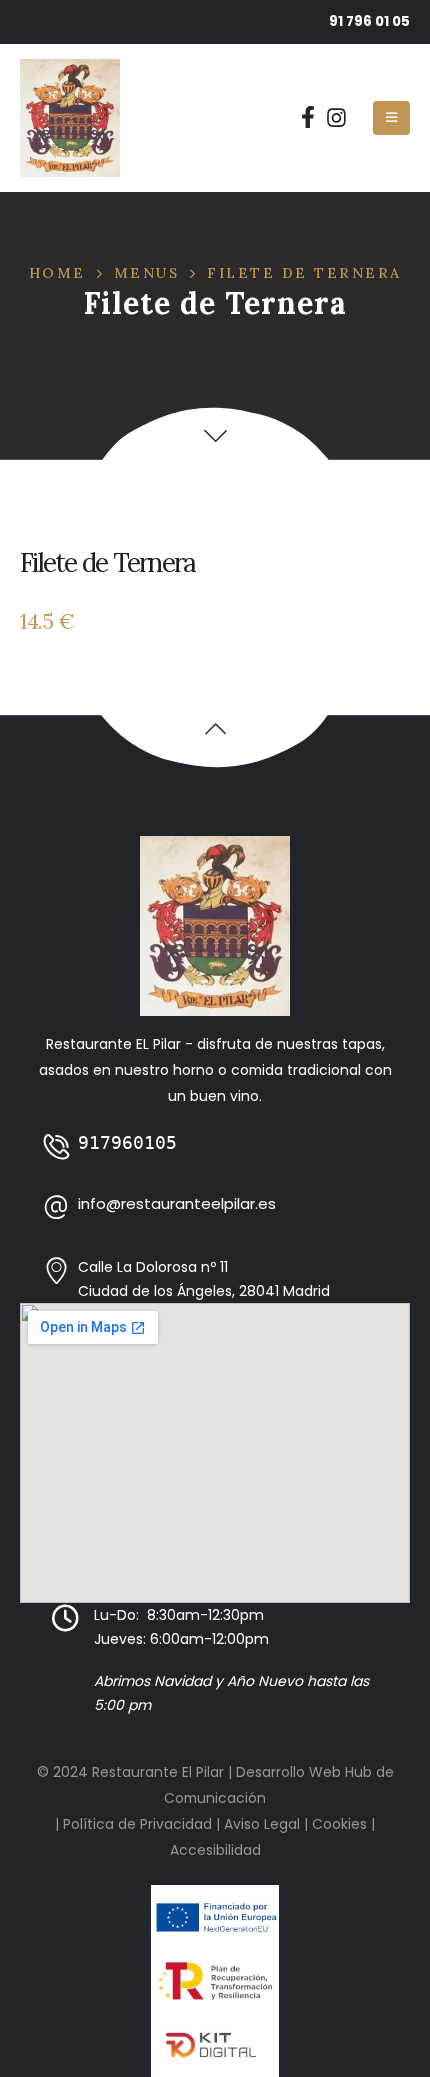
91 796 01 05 (369, 21)
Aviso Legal (262, 1824)
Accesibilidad (215, 1850)
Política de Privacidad (137, 1824)
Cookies (339, 1824)
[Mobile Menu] (391, 118)
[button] (215, 435)
